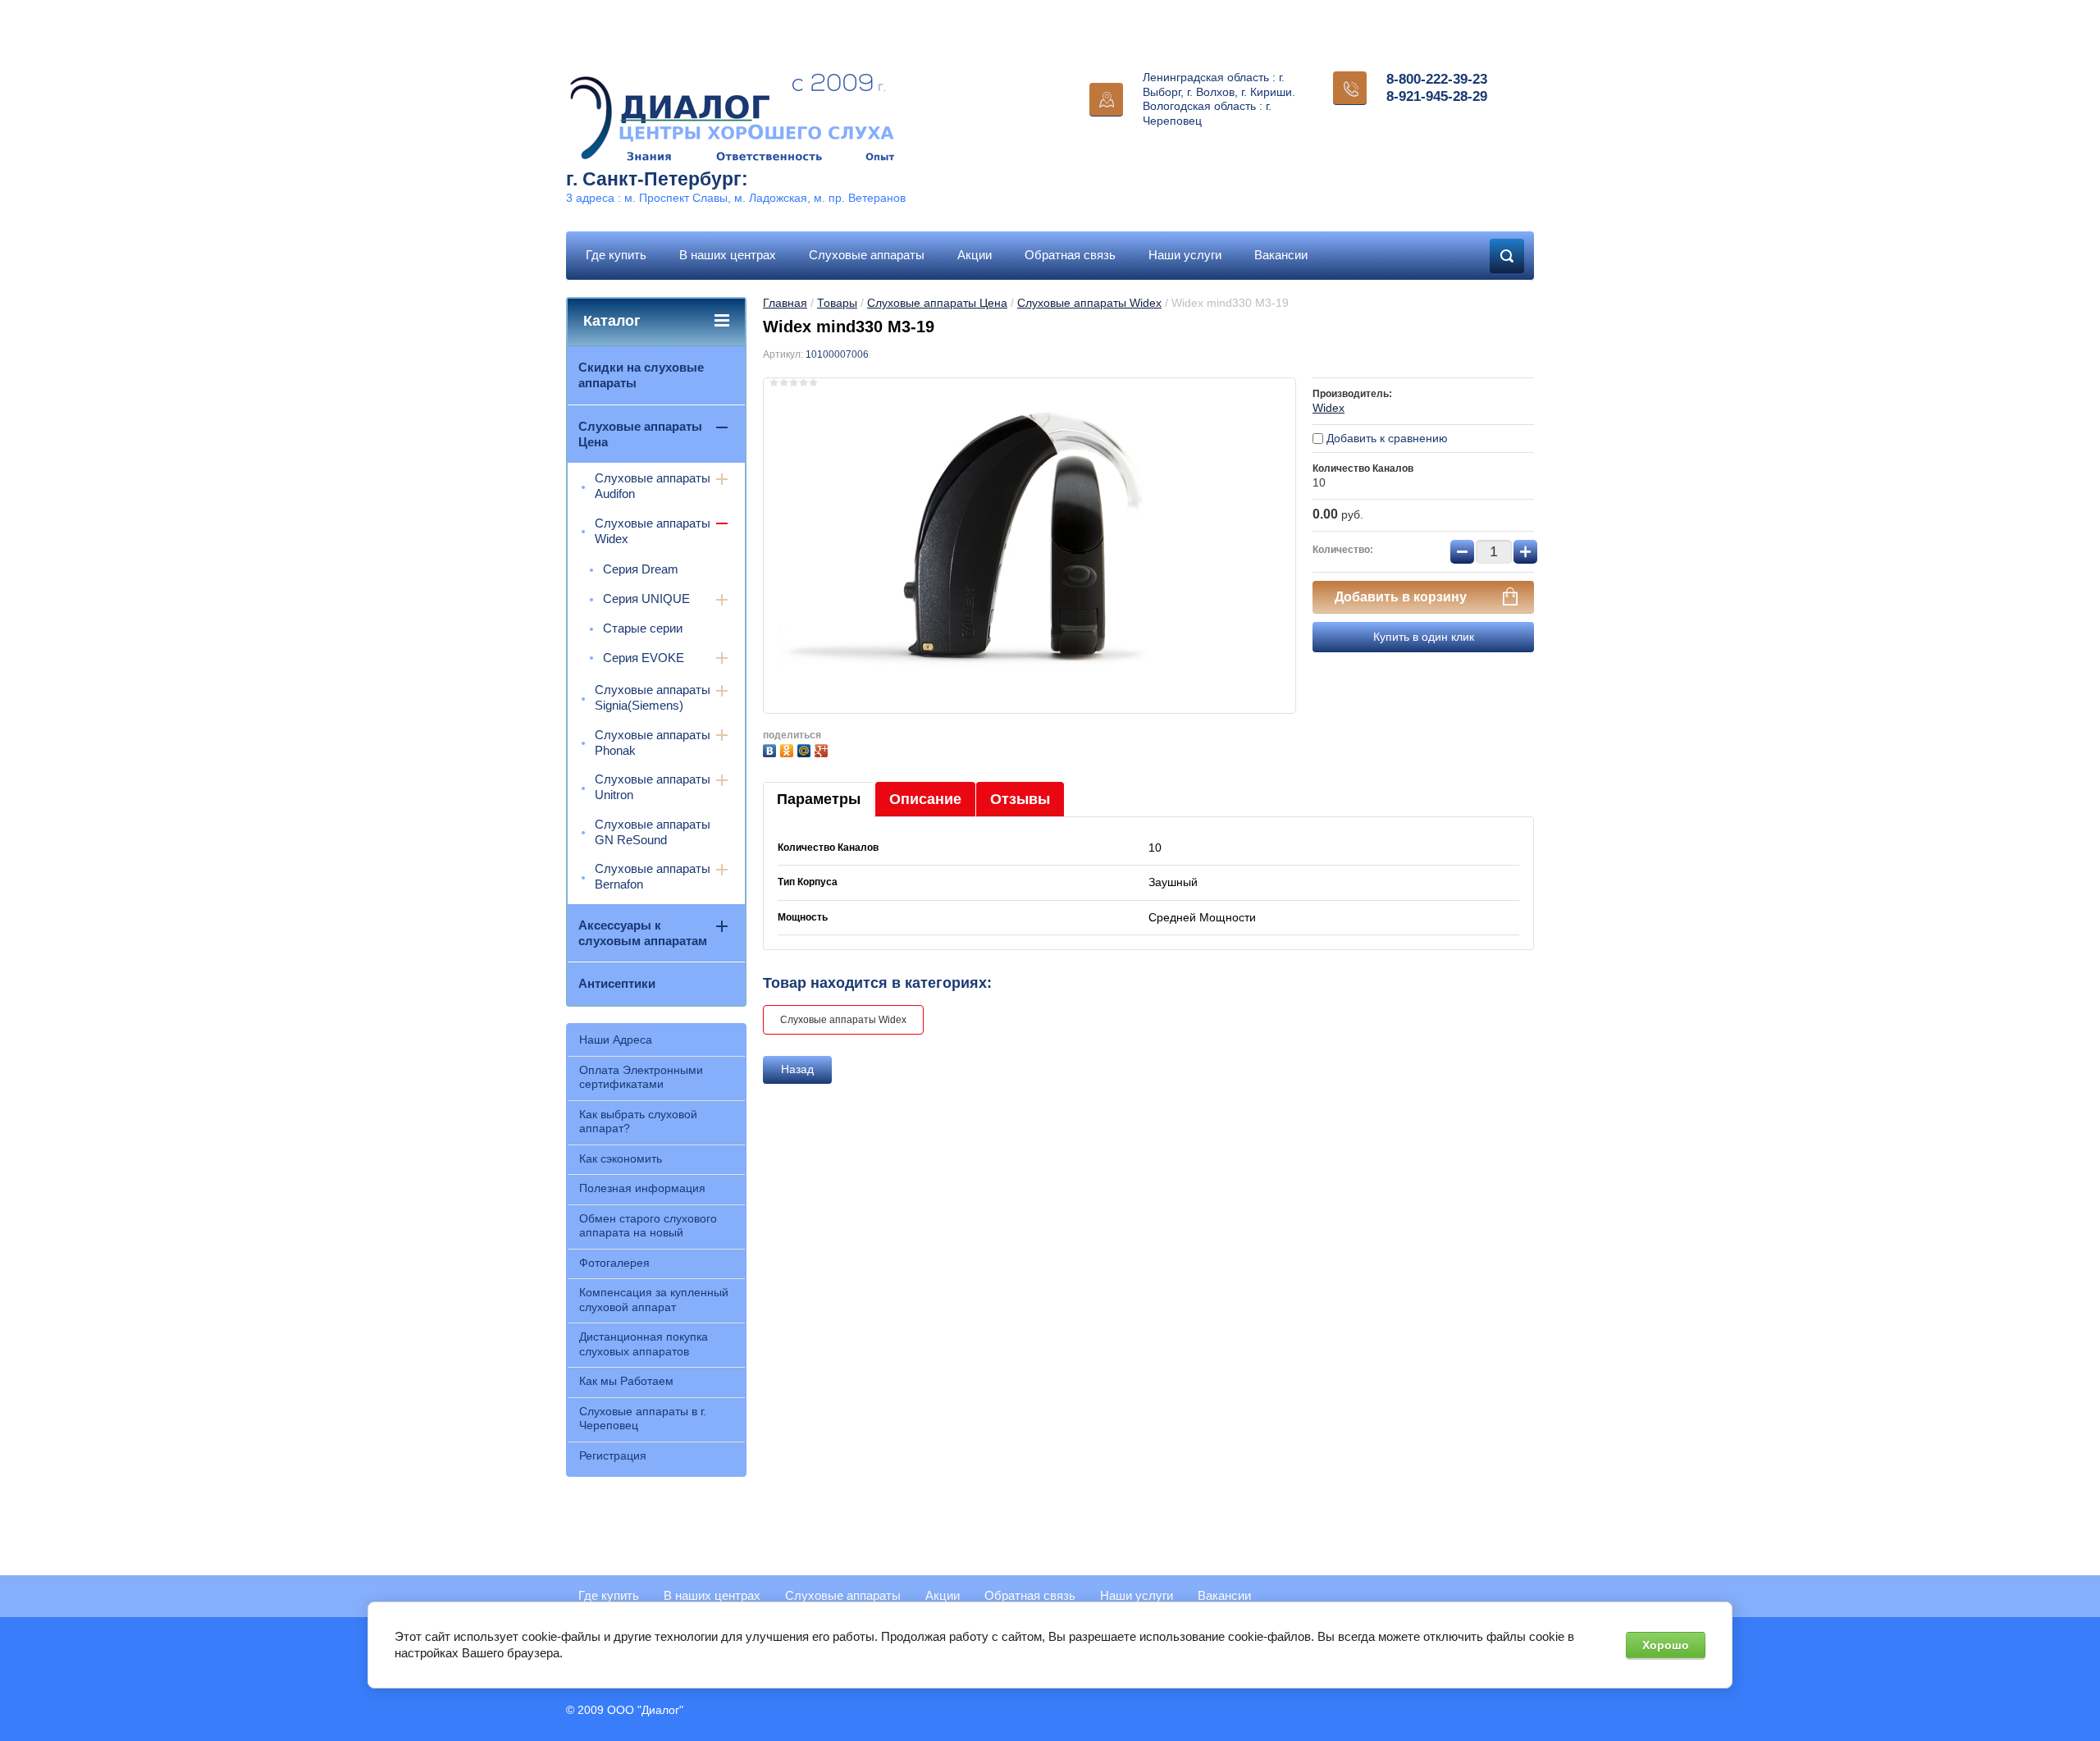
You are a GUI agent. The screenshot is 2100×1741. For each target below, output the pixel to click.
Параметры (819, 799)
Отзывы (1020, 799)
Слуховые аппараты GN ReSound (653, 832)
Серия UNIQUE (646, 599)
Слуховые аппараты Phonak (653, 743)
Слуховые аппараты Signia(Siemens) (653, 697)
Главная (785, 303)
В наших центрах (728, 255)
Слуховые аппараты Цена (937, 303)
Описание (925, 799)
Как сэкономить (621, 1158)
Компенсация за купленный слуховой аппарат (654, 1300)
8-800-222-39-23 (1437, 79)
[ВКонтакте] (772, 749)
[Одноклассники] (789, 749)
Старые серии (643, 628)
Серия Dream (641, 569)
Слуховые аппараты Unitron (653, 787)
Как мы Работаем (626, 1381)
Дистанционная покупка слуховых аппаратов (644, 1344)
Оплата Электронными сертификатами (641, 1077)
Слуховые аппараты (867, 255)
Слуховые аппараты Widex (1089, 303)
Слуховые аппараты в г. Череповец (643, 1419)
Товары (837, 303)
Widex (1328, 408)
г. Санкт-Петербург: (657, 179)
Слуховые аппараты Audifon (653, 486)
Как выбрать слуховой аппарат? (638, 1122)
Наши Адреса (616, 1040)
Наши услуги (1185, 255)
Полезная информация (642, 1188)
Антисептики (617, 983)
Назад (797, 1069)
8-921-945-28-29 (1437, 96)
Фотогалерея (614, 1263)
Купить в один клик (1424, 637)
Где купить (616, 255)
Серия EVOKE (644, 658)
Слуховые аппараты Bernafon (653, 876)
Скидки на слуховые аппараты (641, 375)
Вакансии (1281, 255)
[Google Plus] (823, 749)
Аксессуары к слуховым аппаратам (643, 933)
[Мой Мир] (806, 749)
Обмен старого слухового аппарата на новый (648, 1226)
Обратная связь (1070, 255)
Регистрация (613, 1455)
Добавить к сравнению (1386, 438)
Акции (975, 255)
